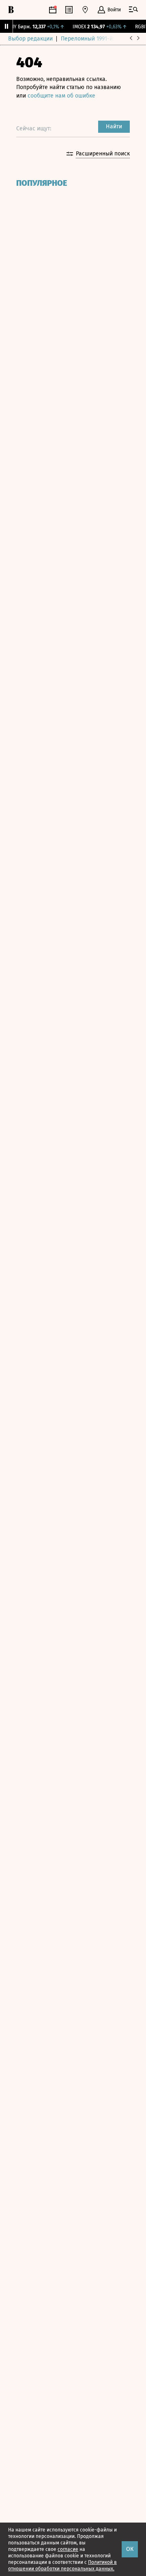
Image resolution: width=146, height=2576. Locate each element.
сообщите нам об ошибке (61, 96)
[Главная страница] (11, 10)
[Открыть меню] (133, 10)
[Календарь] (53, 10)
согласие (68, 2549)
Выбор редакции (30, 39)
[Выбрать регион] (85, 10)
